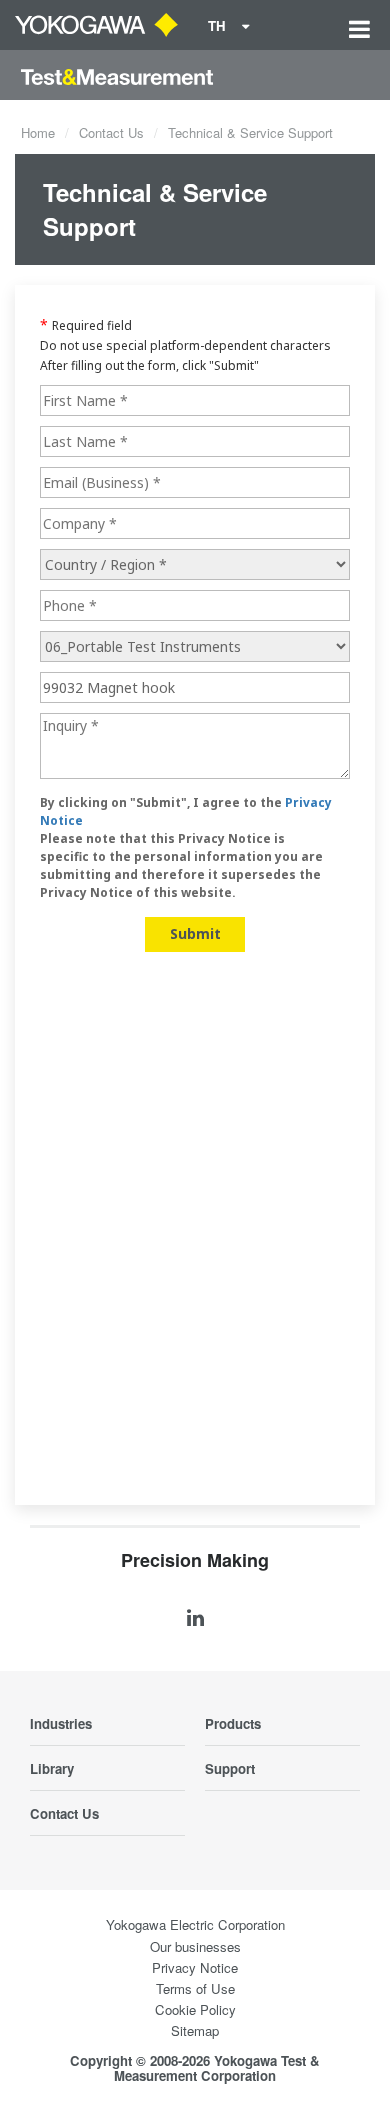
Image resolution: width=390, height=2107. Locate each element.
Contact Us (111, 132)
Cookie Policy (195, 2009)
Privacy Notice (195, 1967)
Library (52, 1768)
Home (38, 132)
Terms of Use (195, 1988)
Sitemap (195, 2030)
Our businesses (195, 1946)
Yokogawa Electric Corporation (195, 1924)
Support (230, 1768)
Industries (61, 1723)
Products (233, 1723)
